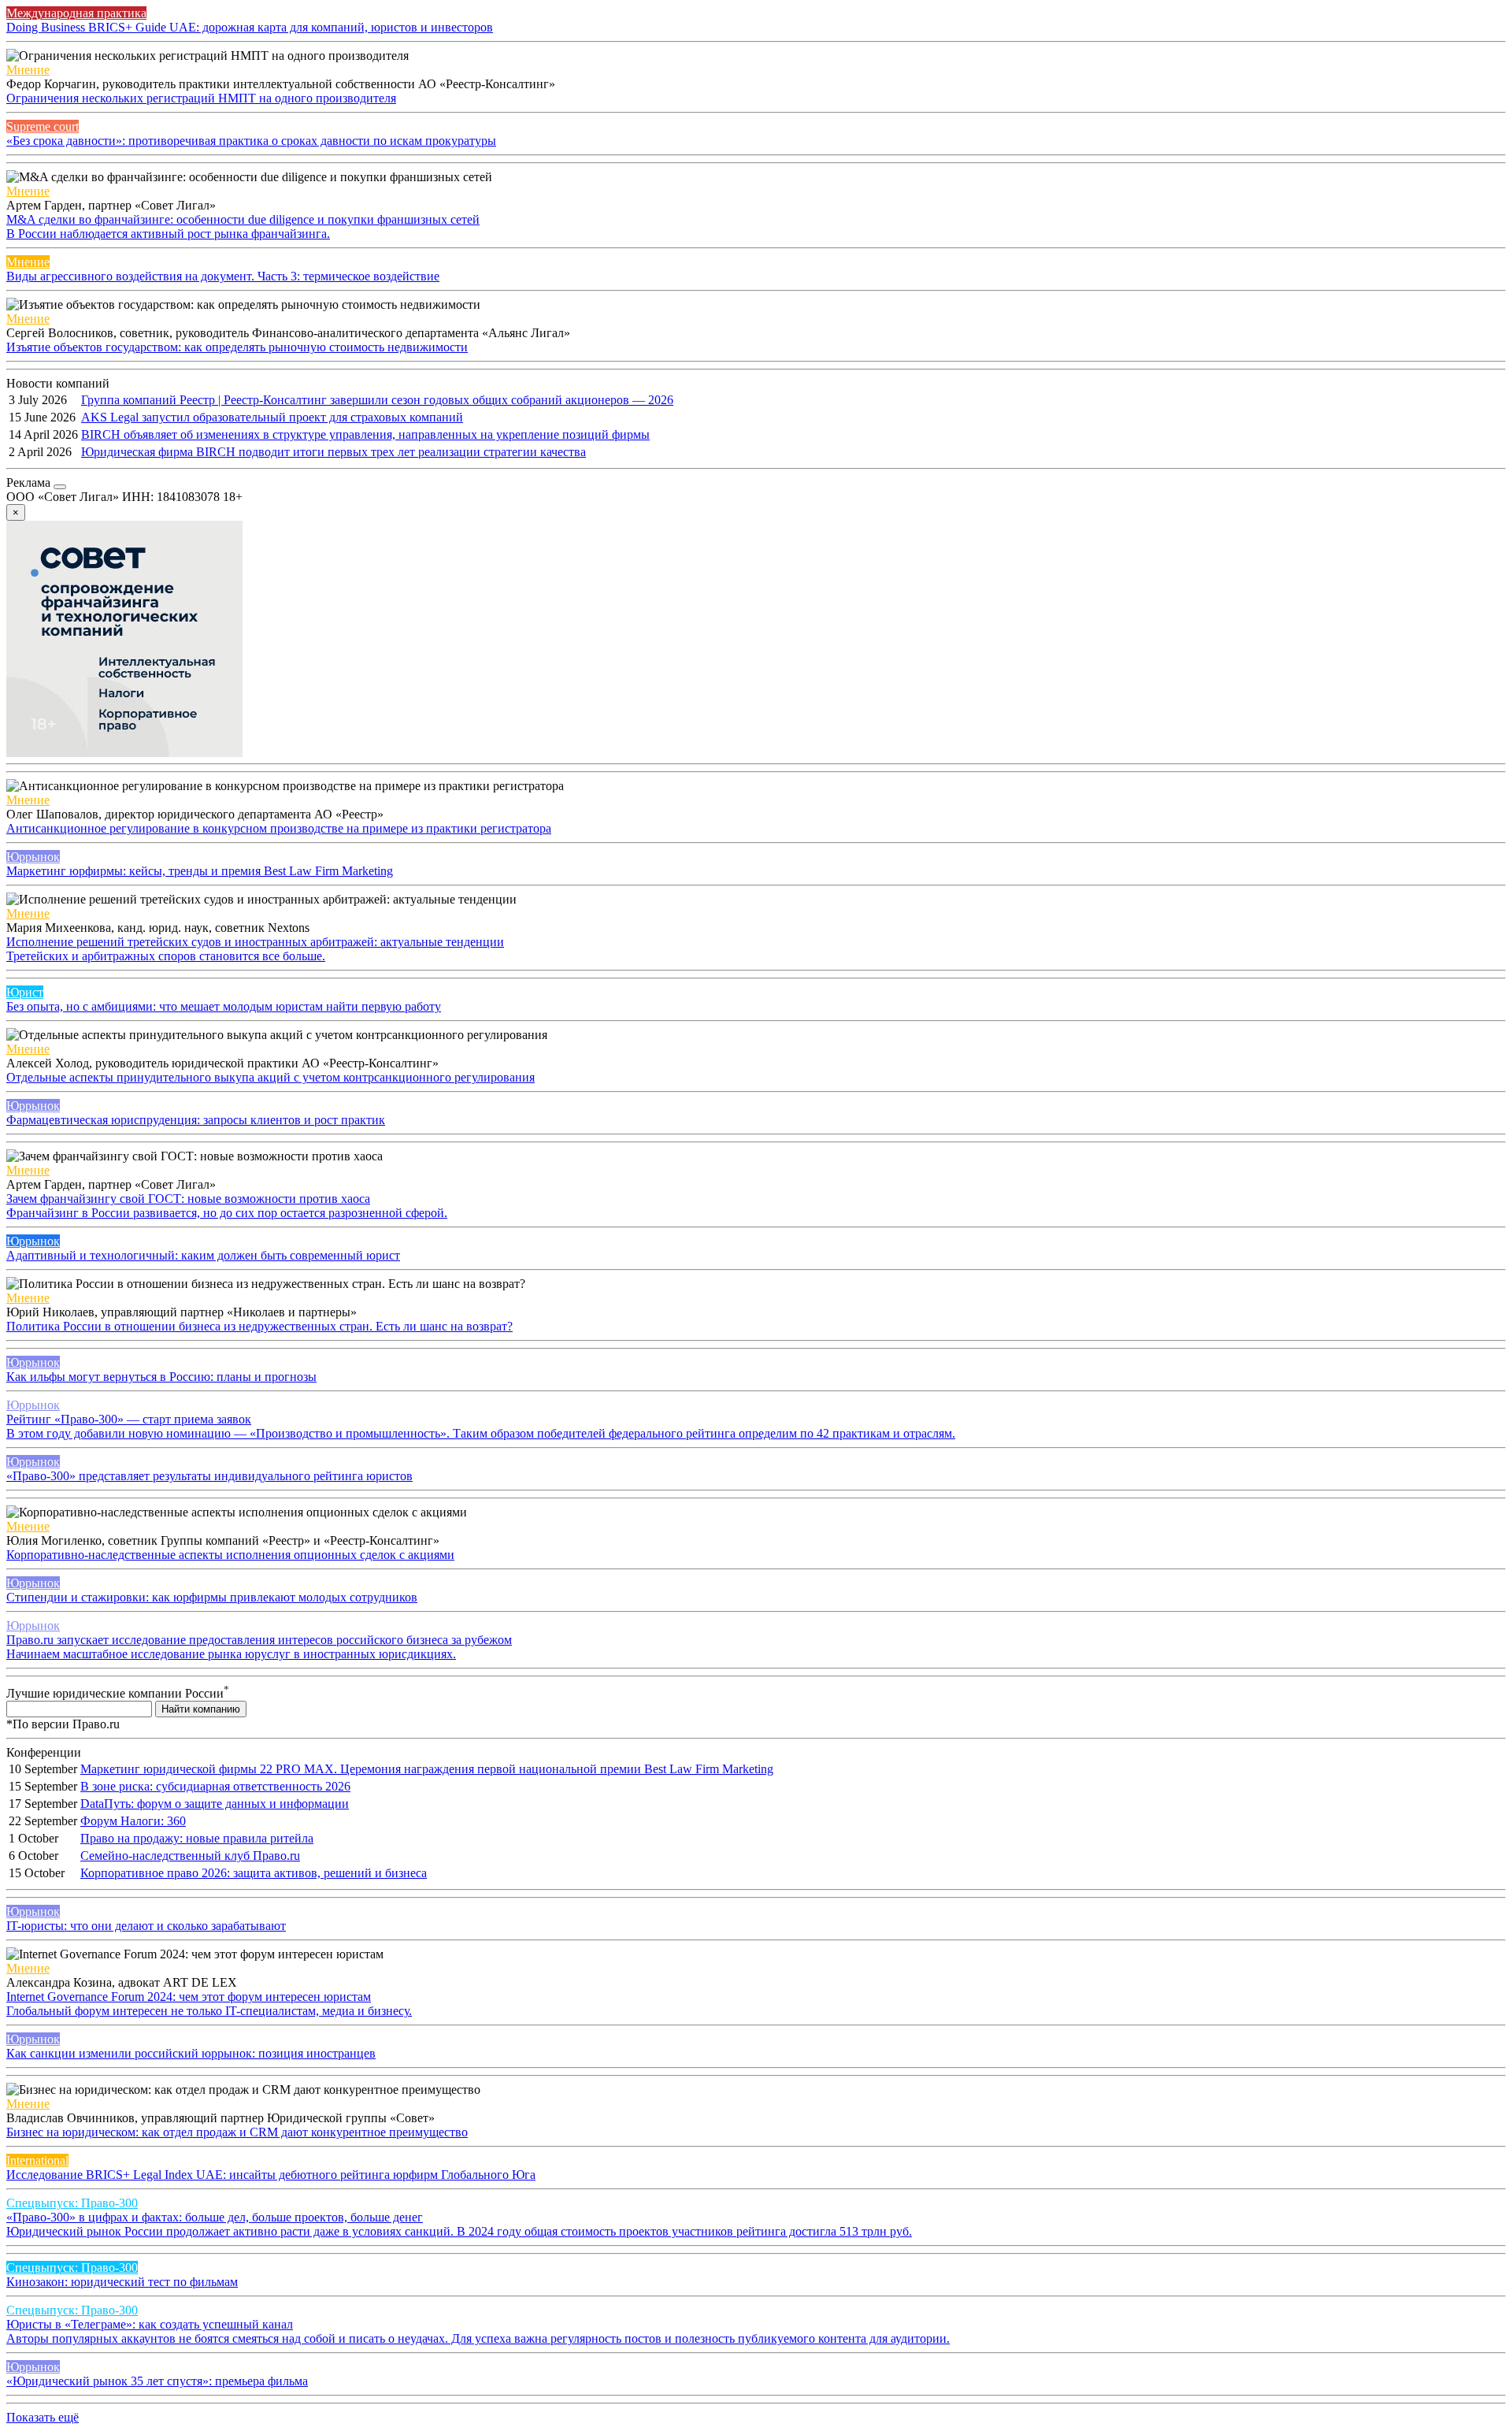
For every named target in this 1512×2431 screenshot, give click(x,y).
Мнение (28, 70)
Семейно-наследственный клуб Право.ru (190, 1856)
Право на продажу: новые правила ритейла (197, 1838)
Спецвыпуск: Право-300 (72, 2203)
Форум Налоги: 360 (133, 1821)
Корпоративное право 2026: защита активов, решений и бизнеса (254, 1873)
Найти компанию (201, 1709)
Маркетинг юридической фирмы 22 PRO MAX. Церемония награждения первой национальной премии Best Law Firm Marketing (427, 1769)
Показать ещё (43, 2417)
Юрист (25, 992)
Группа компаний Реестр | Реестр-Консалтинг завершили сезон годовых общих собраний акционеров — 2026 (377, 400)
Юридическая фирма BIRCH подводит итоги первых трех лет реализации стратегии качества (334, 452)
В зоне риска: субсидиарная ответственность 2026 (215, 1786)
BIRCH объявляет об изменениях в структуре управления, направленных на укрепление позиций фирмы (365, 434)
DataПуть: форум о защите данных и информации (215, 1804)
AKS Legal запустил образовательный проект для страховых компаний (272, 417)
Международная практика (76, 13)
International (37, 2160)
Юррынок (33, 857)
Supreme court (43, 126)
